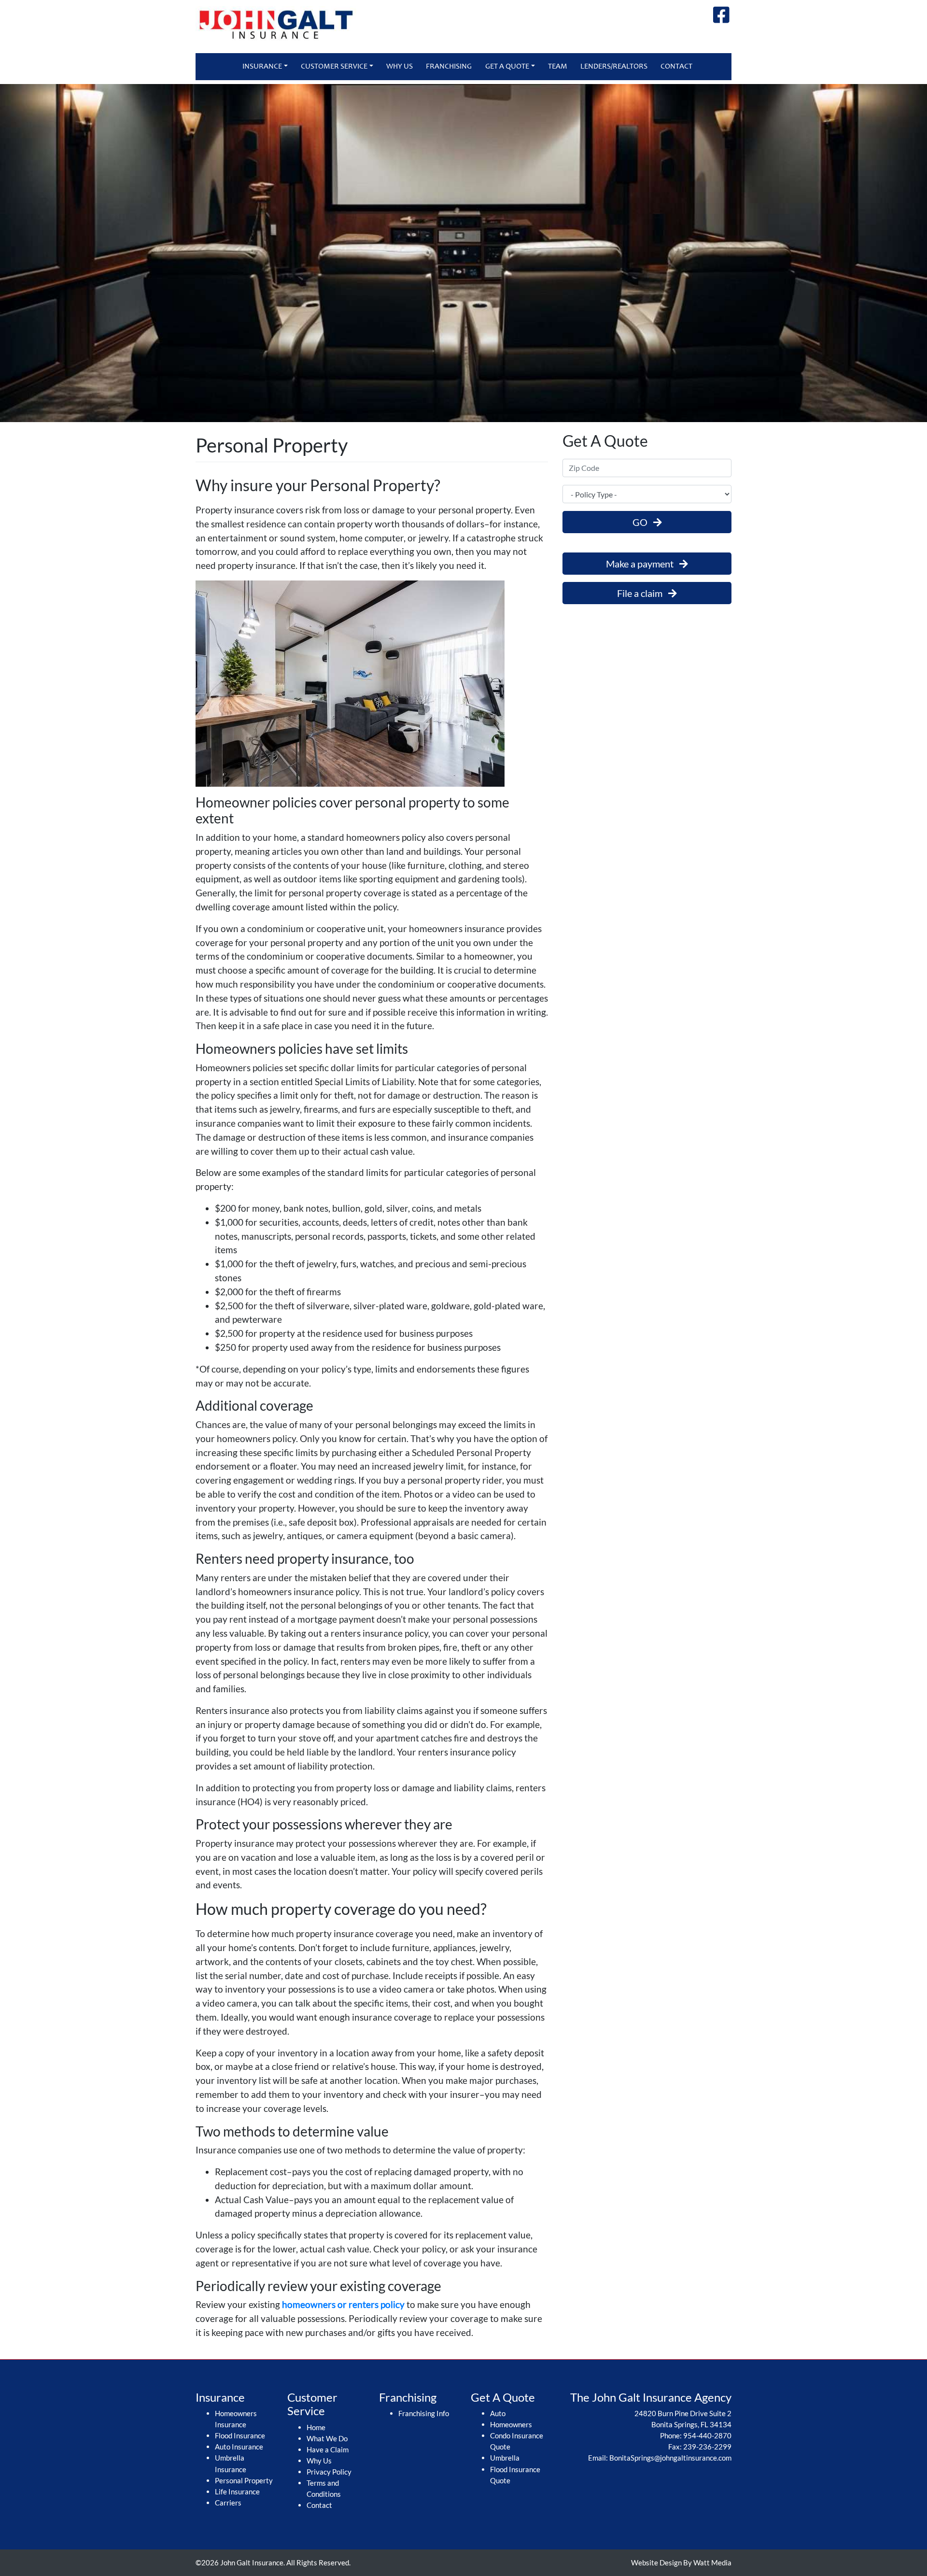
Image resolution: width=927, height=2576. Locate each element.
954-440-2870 (707, 2435)
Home (316, 2427)
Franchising (449, 67)
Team (558, 67)
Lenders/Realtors (614, 67)
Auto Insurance (239, 2447)
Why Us (400, 67)
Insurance (262, 67)
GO (643, 522)
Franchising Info (424, 2413)
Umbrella (505, 2458)
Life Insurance (237, 2491)
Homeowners (511, 2424)
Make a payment (643, 564)
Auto (498, 2413)
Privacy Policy (329, 2472)
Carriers (228, 2503)
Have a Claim (328, 2449)
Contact (676, 67)
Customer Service (334, 67)
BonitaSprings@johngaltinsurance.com (670, 2458)
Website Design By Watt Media (681, 2562)
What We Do (327, 2438)
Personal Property (244, 2480)
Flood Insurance (240, 2435)
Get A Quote (507, 67)
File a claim (643, 593)
